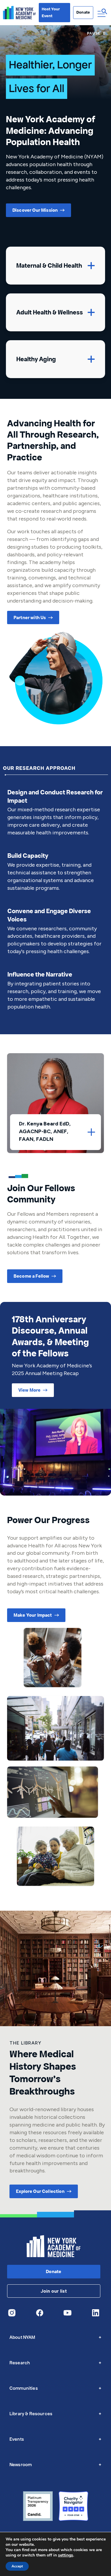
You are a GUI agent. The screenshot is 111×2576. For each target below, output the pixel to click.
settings (66, 2555)
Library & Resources (55, 2414)
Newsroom (55, 2465)
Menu (102, 13)
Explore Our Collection (40, 2191)
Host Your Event (51, 12)
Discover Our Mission (35, 210)
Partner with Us (30, 617)
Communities (55, 2388)
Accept (17, 2566)
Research (55, 2363)
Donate (83, 12)
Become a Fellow (31, 1276)
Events (55, 2439)
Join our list (54, 2291)
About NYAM (55, 2337)
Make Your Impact (33, 1615)
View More (29, 1390)
